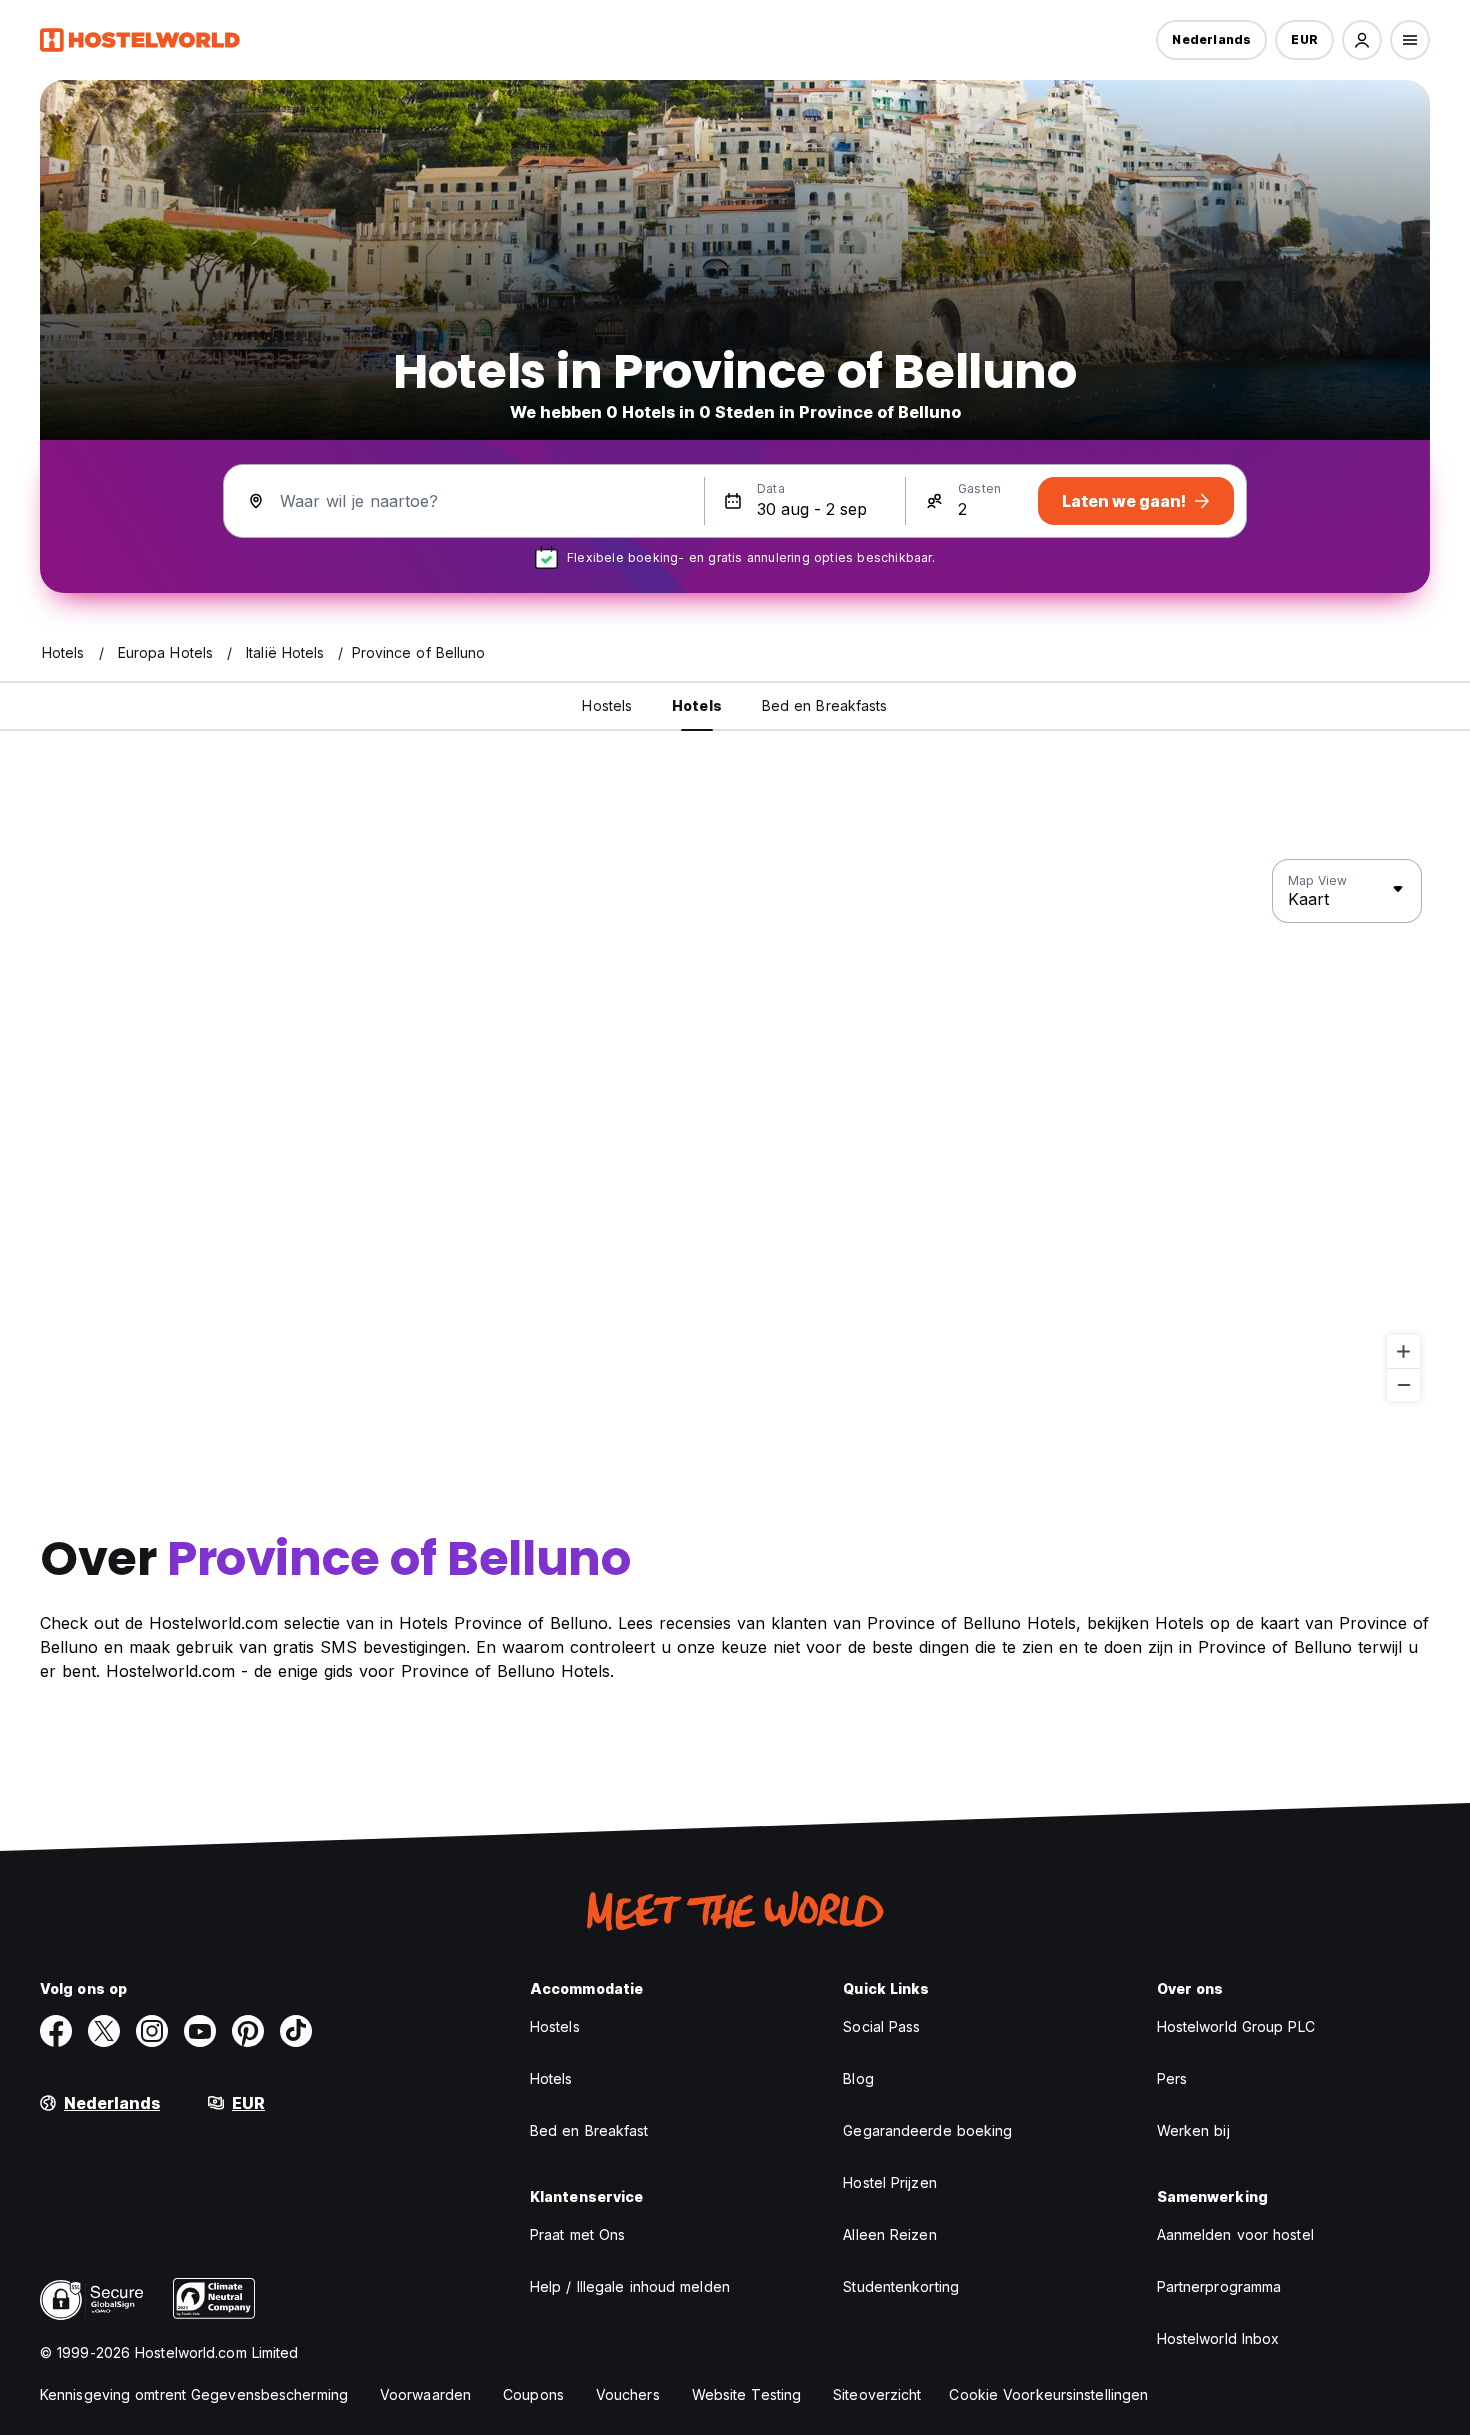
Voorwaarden (425, 2394)
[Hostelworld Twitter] (104, 2031)
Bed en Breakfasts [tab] (825, 705)
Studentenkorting (901, 2286)
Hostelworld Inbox (1218, 2338)
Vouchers (628, 2394)
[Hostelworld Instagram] (152, 2031)
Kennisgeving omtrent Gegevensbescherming (194, 2394)
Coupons (533, 2394)
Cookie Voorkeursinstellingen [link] (1048, 2394)
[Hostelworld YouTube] (200, 2031)
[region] (735, 1131)
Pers (1172, 2078)
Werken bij (1193, 2130)
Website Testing (747, 2394)
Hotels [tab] (697, 705)
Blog (858, 2078)
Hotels (551, 2078)
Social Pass (881, 2026)
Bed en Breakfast (589, 2130)
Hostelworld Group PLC (1236, 2026)
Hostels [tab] (607, 705)
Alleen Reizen (889, 2234)
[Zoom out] (1403, 1384)
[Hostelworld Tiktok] (296, 2031)
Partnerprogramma (1219, 2286)
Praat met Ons (577, 2234)
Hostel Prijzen (889, 2182)
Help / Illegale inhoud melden (630, 2286)
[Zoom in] (1403, 1351)
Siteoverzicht (877, 2394)
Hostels (555, 2026)
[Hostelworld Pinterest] (248, 2031)
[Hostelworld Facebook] (56, 2031)
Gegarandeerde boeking (927, 2130)
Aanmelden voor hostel (1235, 2234)
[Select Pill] (1362, 40)
